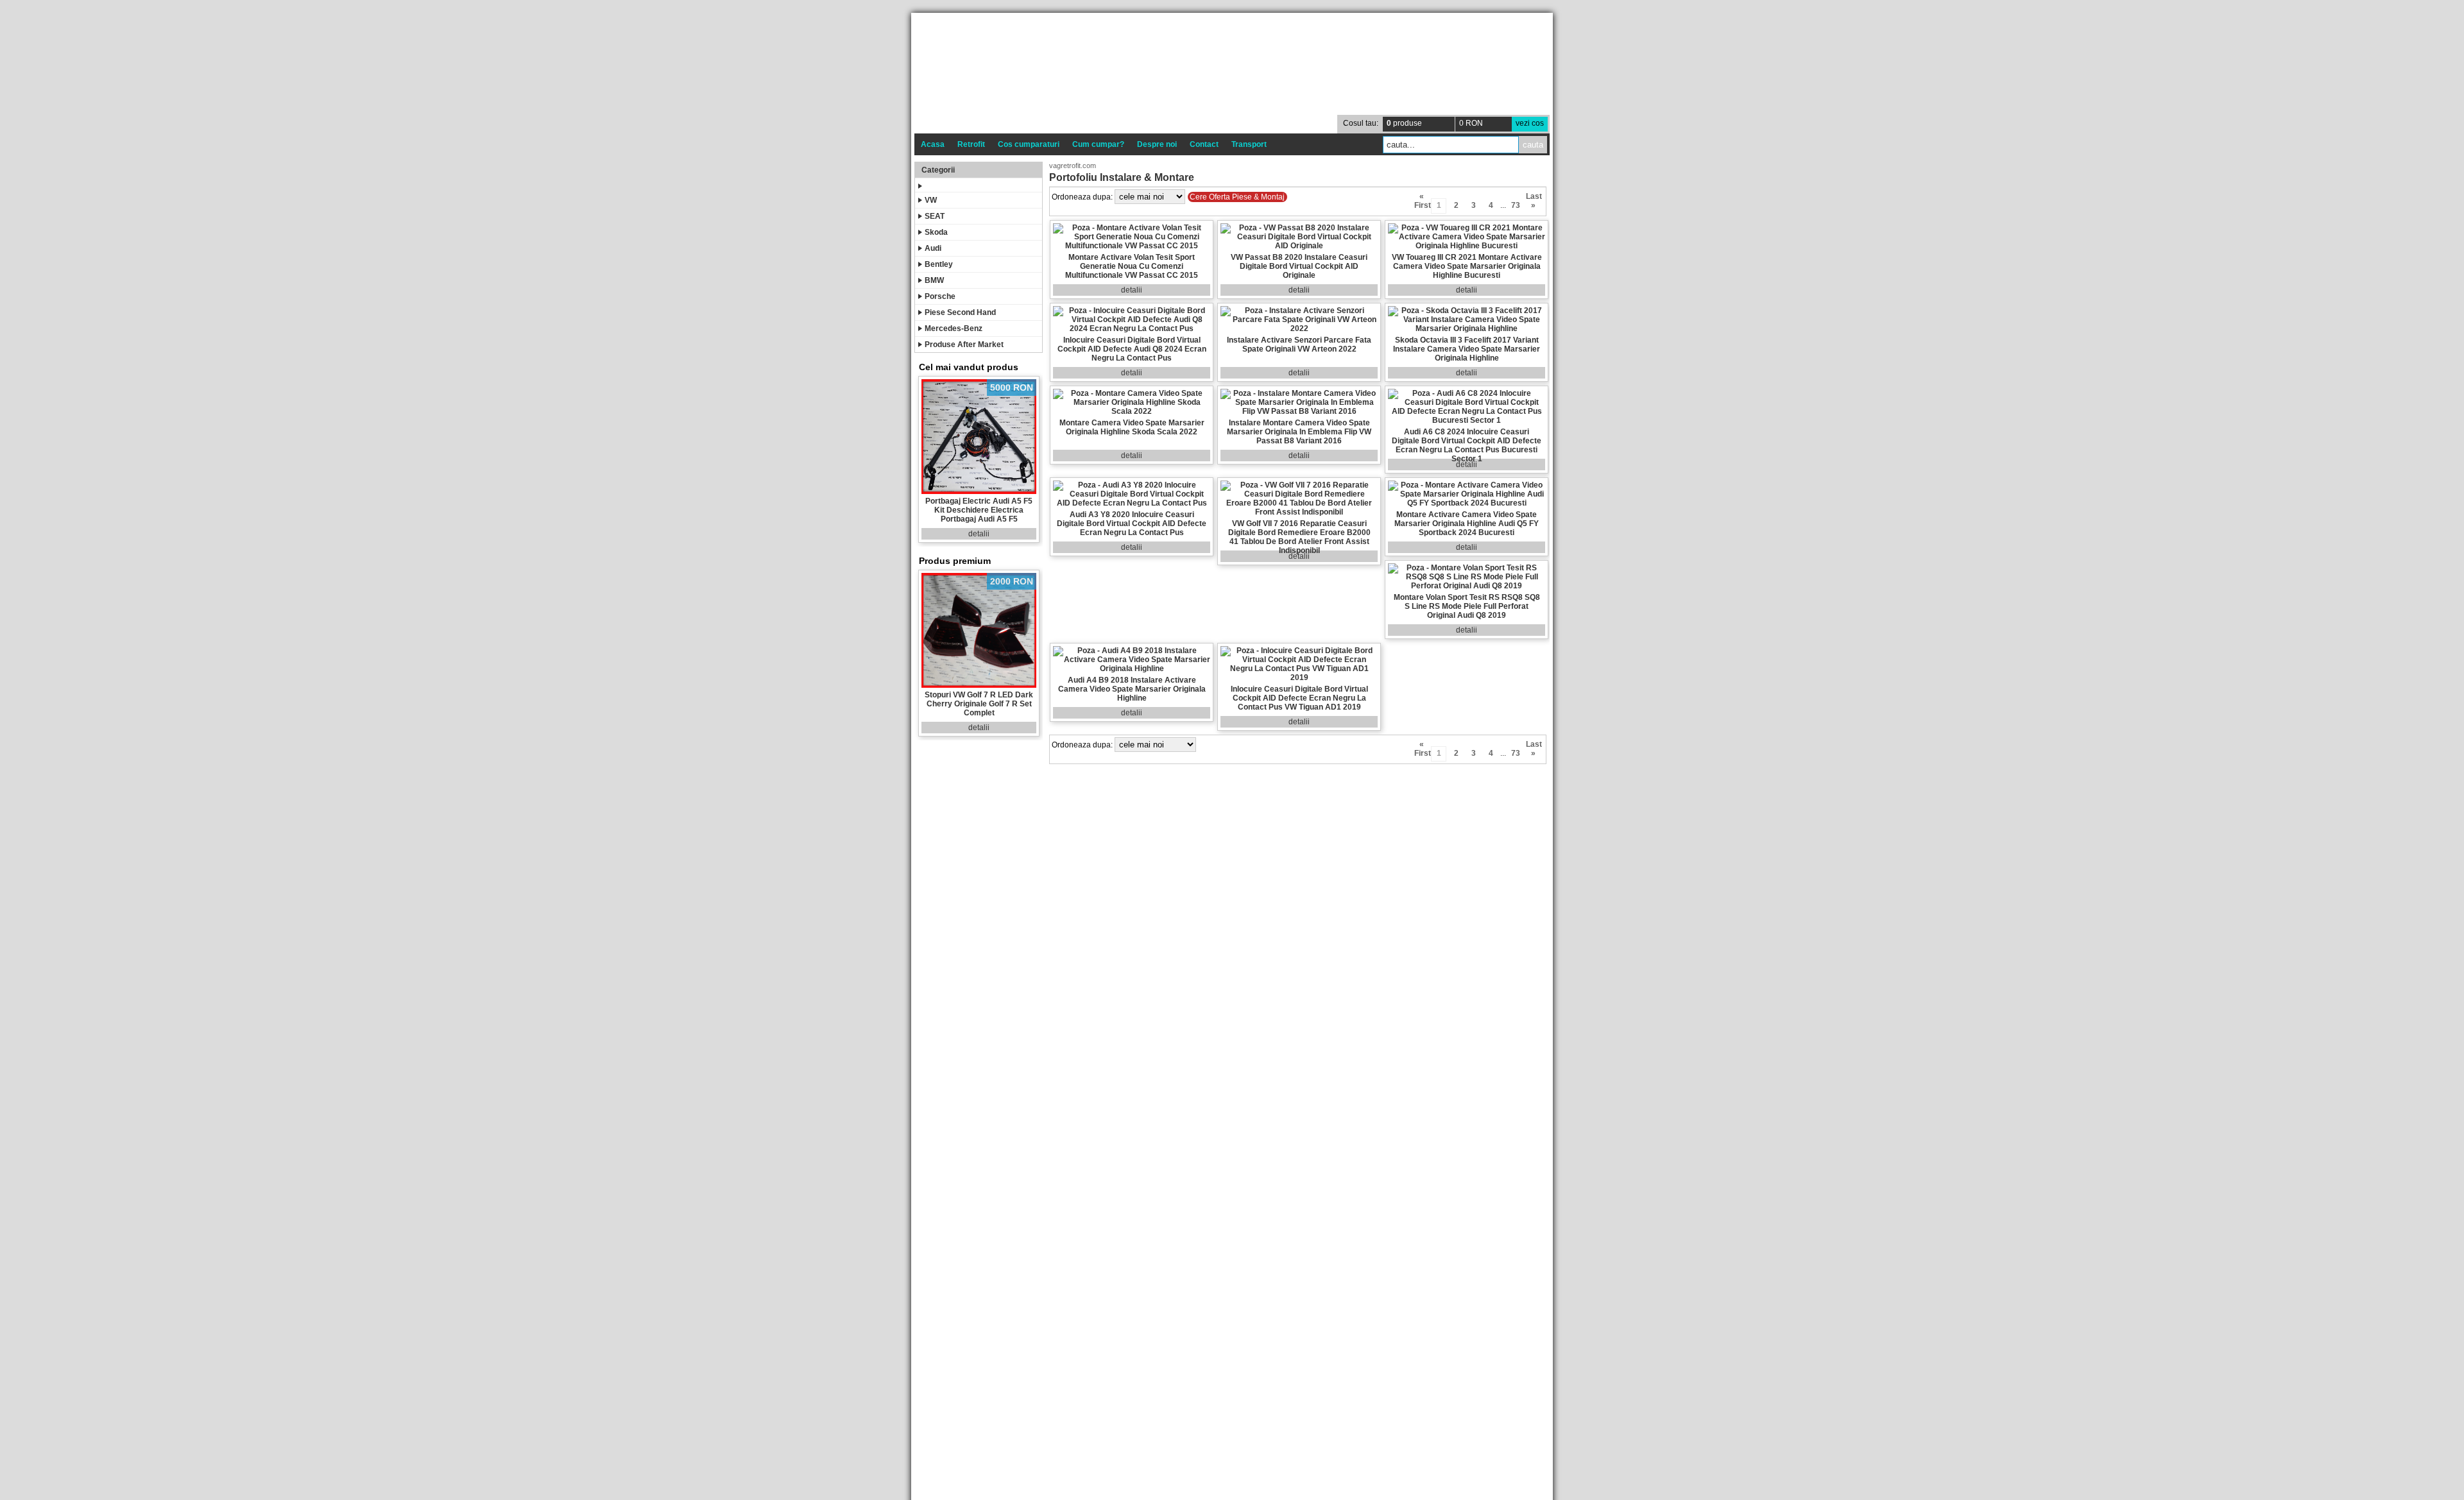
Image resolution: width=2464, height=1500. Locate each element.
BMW (934, 280)
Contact (1204, 144)
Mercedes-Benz (954, 328)
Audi (933, 248)
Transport (1249, 144)
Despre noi (1157, 144)
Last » (1533, 198)
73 (1516, 205)
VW (931, 200)
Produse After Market (964, 345)
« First (1422, 198)
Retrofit (971, 144)
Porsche (940, 296)
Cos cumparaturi (1029, 144)
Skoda (936, 232)
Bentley (939, 264)
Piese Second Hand (960, 312)
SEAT (935, 216)
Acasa (933, 144)
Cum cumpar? (1098, 144)
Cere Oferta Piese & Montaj (1237, 197)
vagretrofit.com (1073, 166)
